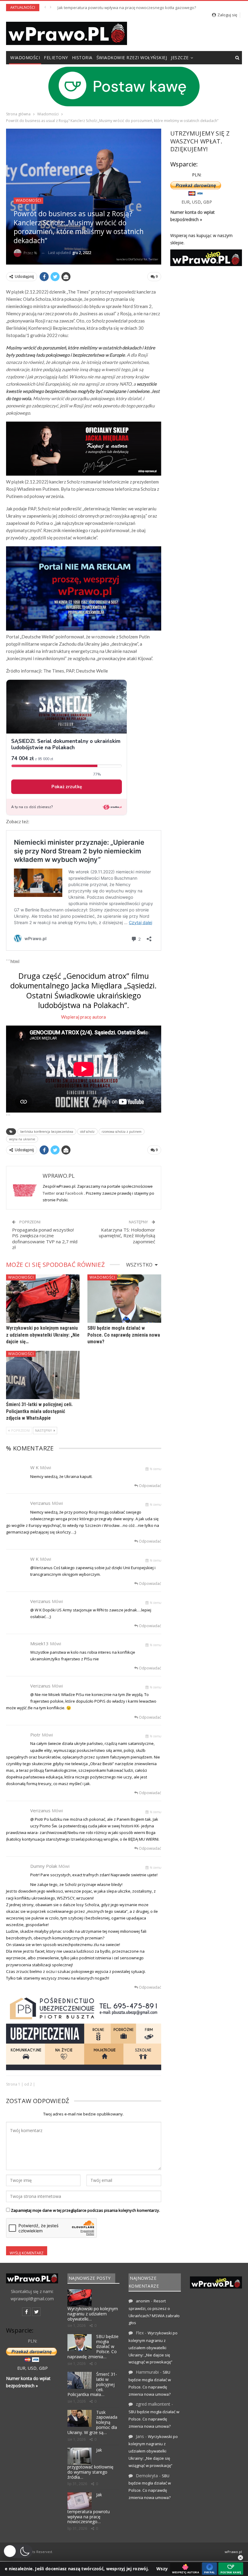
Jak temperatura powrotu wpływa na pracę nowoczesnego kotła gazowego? (127, 8)
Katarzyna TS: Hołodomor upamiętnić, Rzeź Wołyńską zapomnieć (127, 1236)
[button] (18, 2551)
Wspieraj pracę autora (83, 1017)
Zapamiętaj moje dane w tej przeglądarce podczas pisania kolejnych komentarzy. (85, 2210)
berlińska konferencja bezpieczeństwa (47, 1132)
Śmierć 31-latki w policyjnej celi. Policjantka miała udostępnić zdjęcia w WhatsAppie (39, 1411)
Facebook (75, 1193)
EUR (186, 202)
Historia (82, 58)
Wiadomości (25, 58)
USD (196, 202)
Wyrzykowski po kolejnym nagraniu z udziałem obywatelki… (93, 2314)
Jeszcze (180, 58)
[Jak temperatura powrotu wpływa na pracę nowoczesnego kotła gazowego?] (80, 2501)
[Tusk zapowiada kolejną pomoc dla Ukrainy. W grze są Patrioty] (80, 2418)
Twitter (49, 1193)
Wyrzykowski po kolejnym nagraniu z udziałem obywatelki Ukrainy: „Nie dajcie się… (43, 1335)
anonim (143, 2301)
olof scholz (87, 1132)
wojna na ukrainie (22, 1139)
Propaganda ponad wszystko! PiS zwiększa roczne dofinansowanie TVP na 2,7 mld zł (45, 1239)
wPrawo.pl (233, 2552)
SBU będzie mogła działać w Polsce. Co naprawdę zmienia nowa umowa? (124, 1335)
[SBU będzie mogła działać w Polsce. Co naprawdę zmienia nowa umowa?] (124, 1299)
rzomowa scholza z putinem (122, 1132)
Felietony (56, 58)
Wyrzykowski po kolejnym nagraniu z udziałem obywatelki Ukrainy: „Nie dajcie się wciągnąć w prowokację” (153, 2347)
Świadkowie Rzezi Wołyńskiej (132, 58)
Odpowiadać (150, 1486)
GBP (208, 202)
